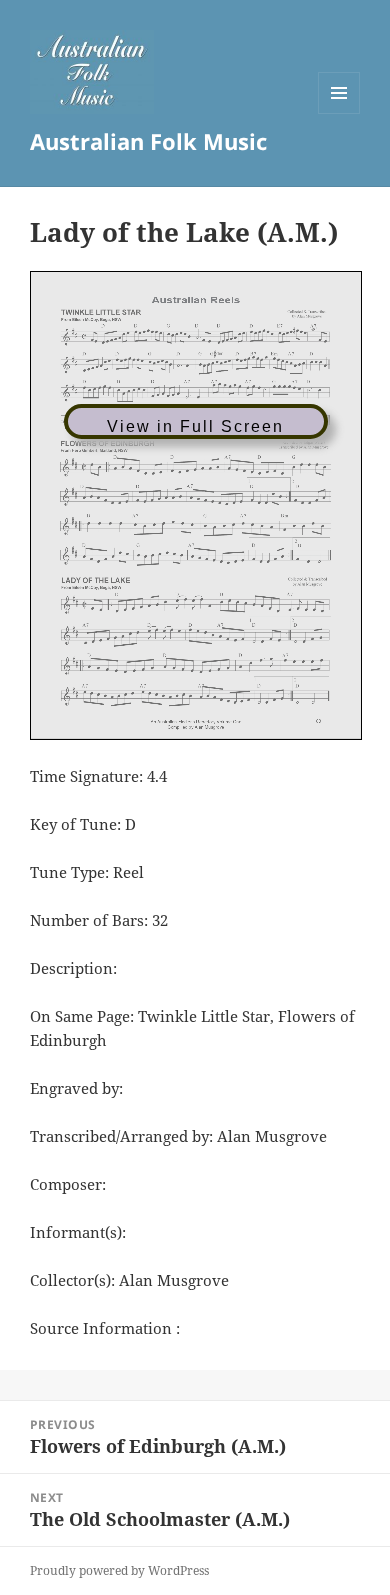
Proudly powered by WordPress (119, 1570)
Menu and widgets (339, 113)
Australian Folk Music (148, 141)
